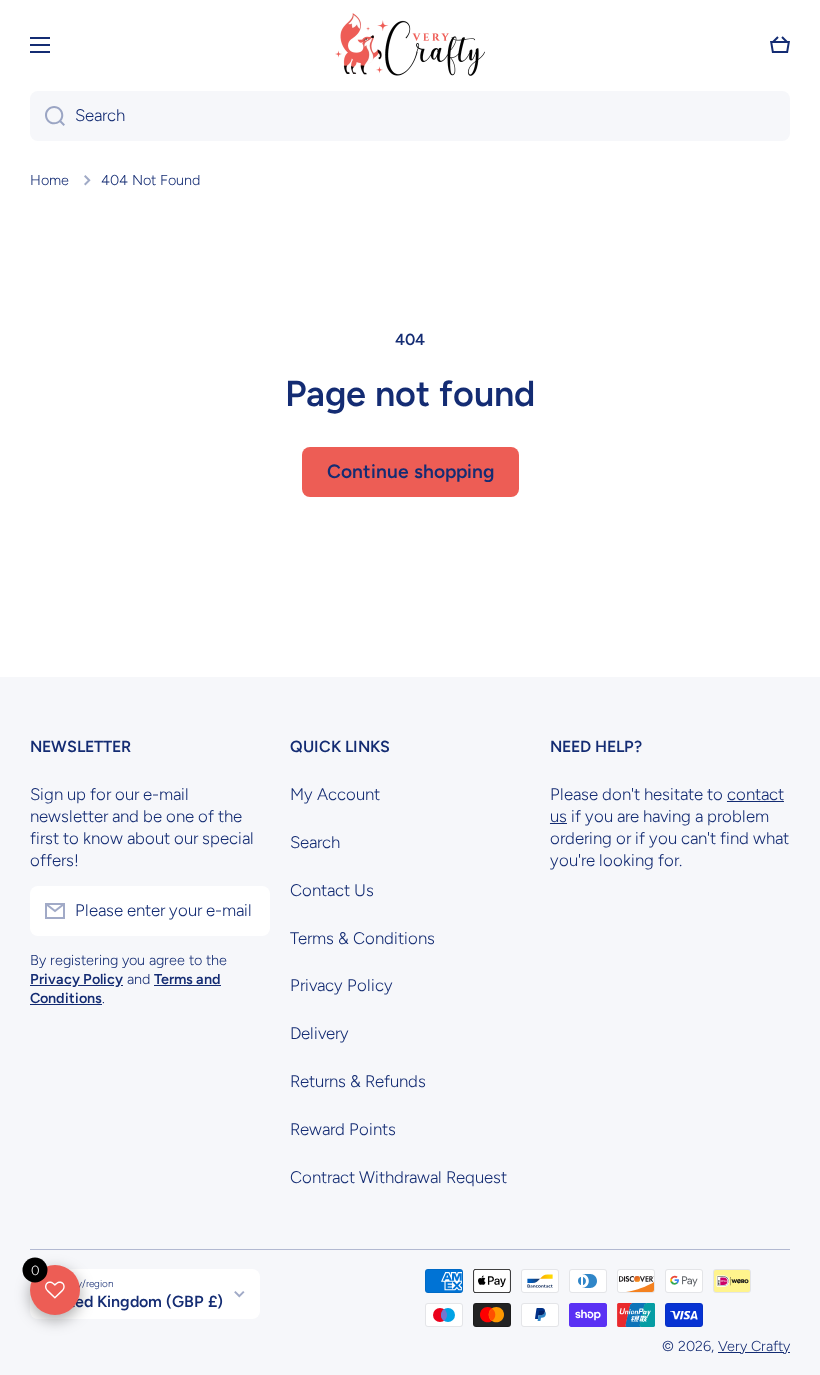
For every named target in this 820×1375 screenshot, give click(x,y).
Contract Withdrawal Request (398, 1177)
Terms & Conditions (362, 938)
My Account (335, 794)
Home (49, 180)
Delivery (319, 1033)
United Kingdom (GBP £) (134, 1301)
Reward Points (343, 1129)
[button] (780, 45)
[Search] (47, 116)
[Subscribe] (245, 911)
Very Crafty (754, 1346)
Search (315, 842)
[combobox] (410, 116)
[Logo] (410, 44)
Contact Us (332, 890)
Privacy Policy (341, 985)
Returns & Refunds (358, 1081)
